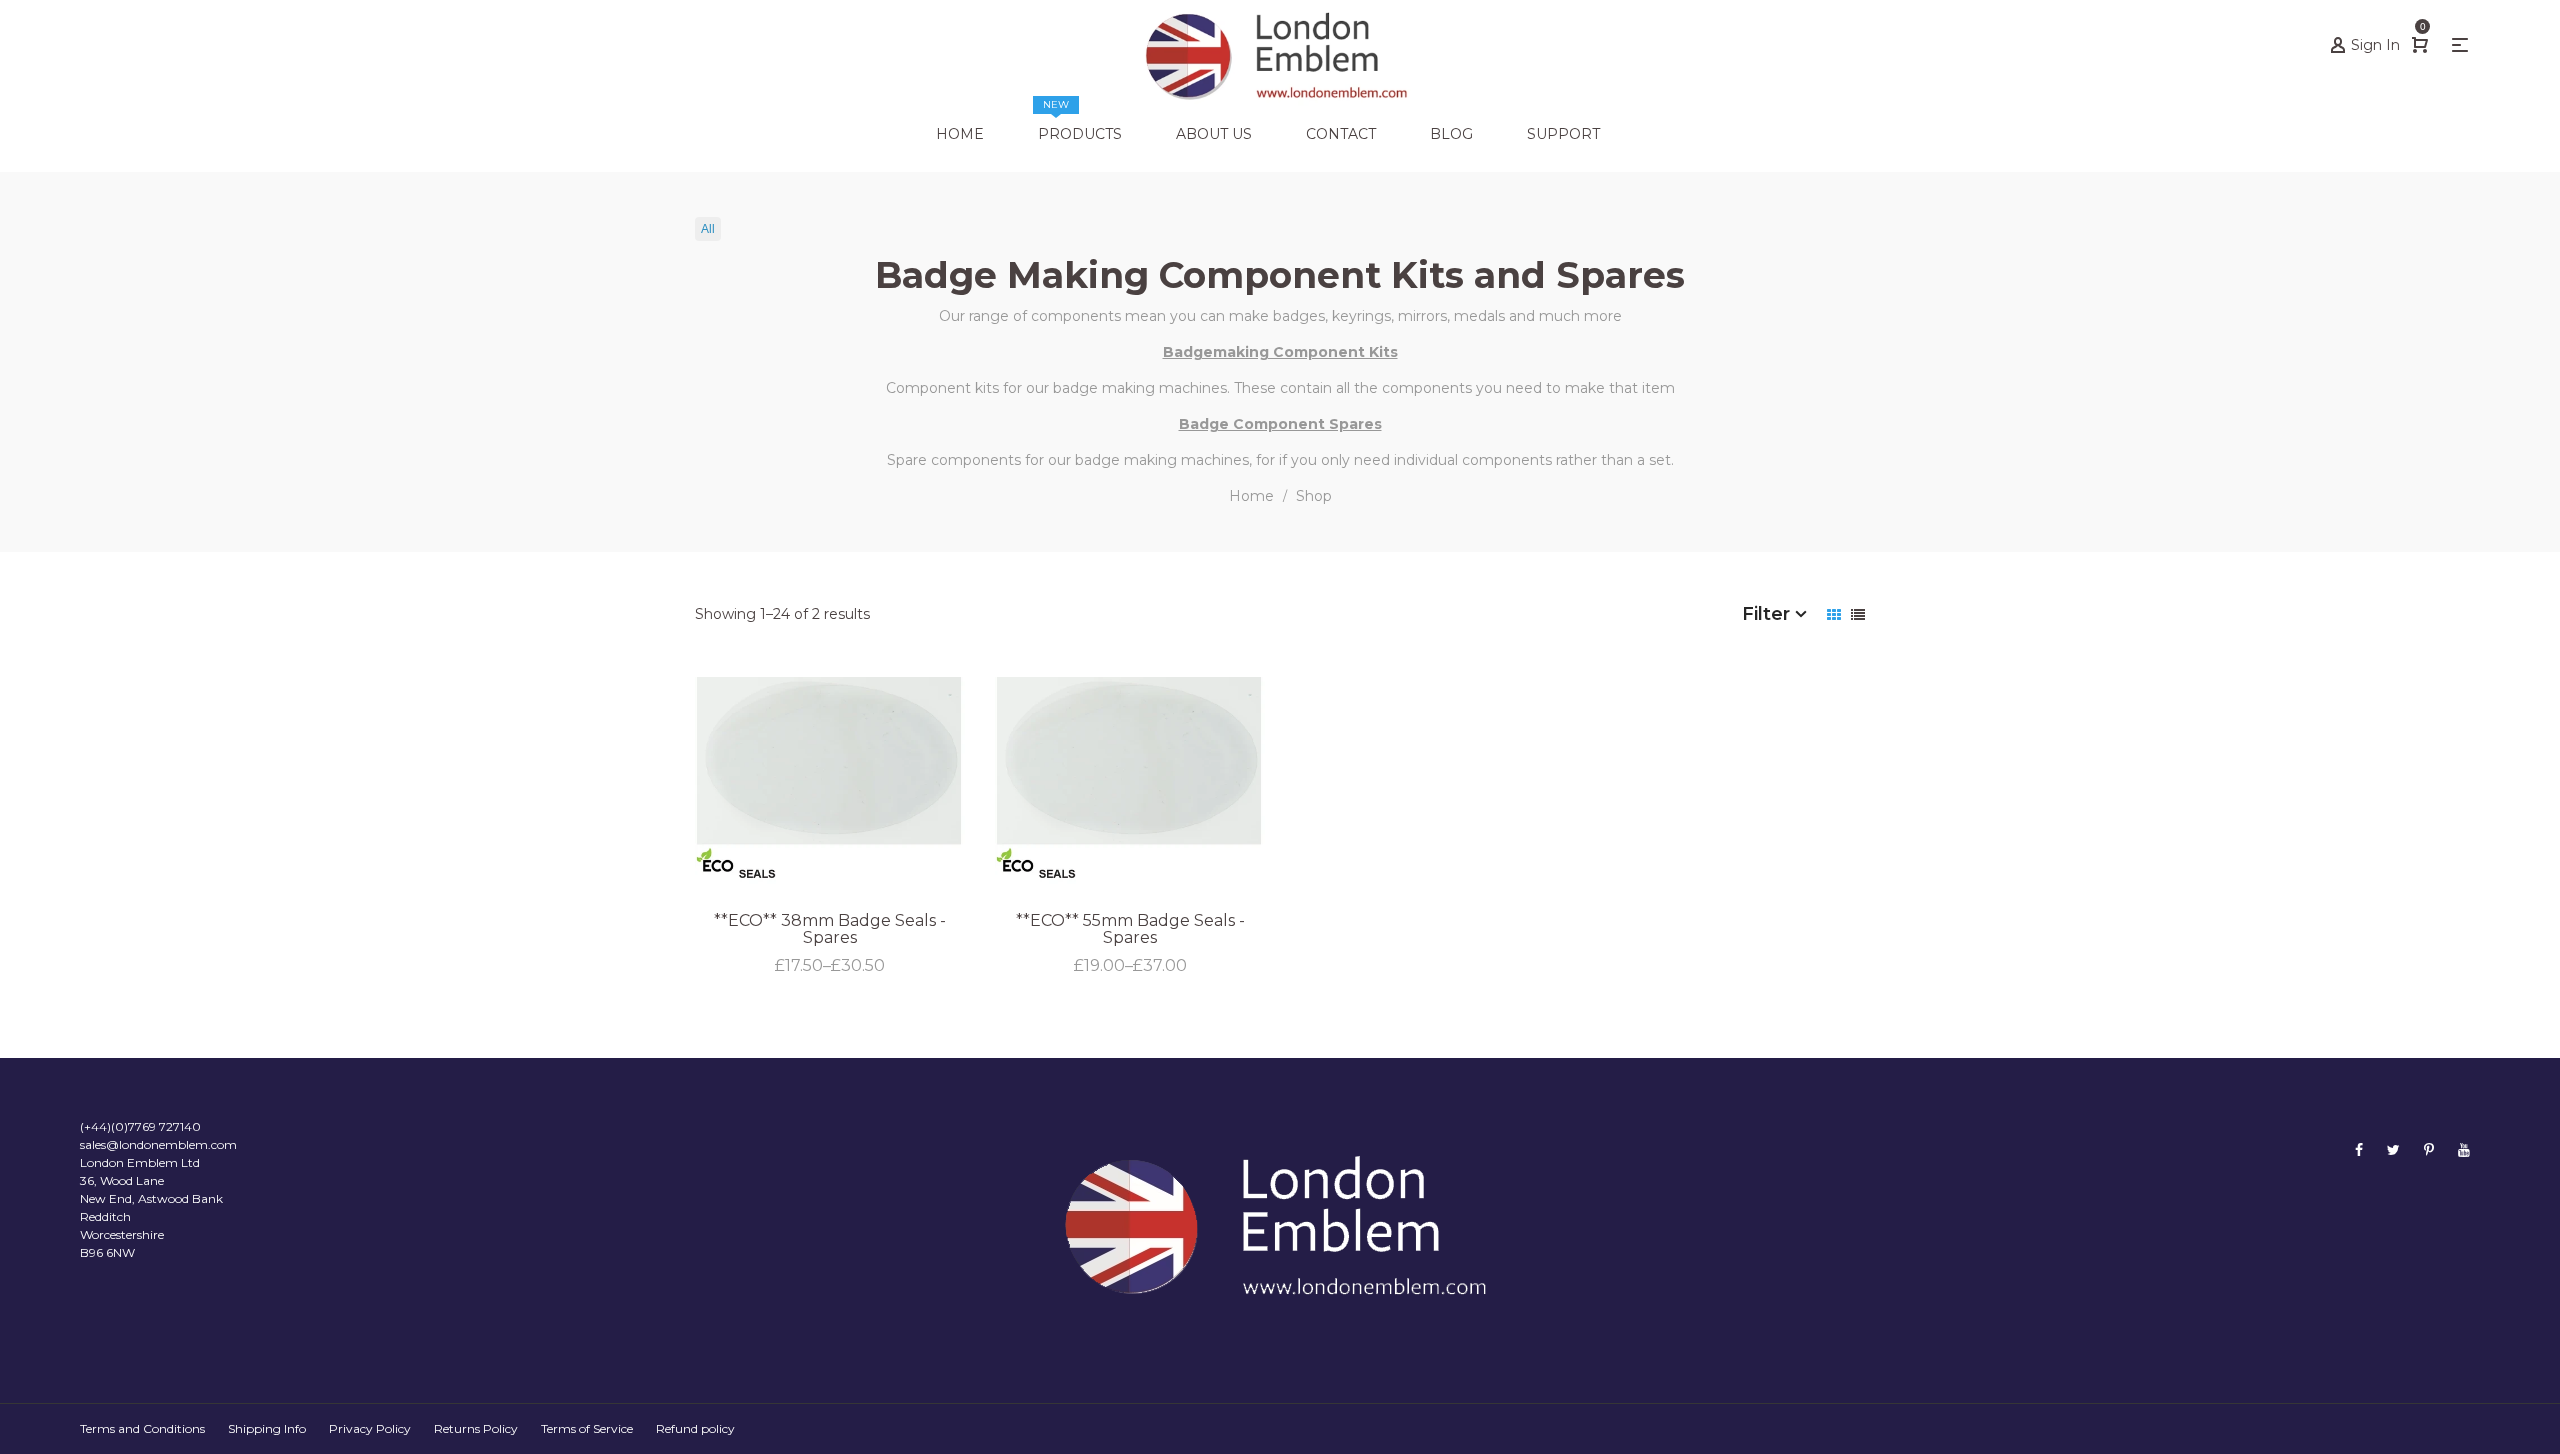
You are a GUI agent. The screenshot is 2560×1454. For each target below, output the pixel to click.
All (708, 229)
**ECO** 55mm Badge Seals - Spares (1130, 929)
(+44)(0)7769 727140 (140, 1126)
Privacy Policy (370, 1428)
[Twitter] (2393, 1149)
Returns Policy (476, 1428)
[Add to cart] (1297, 843)
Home (1251, 496)
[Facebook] (2359, 1149)
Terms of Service (587, 1428)
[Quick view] (1297, 789)
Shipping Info (267, 1428)
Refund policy (695, 1428)
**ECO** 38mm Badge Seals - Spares (830, 929)
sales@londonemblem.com (158, 1144)
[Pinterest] (2429, 1149)
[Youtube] (2464, 1149)
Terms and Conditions (142, 1428)
